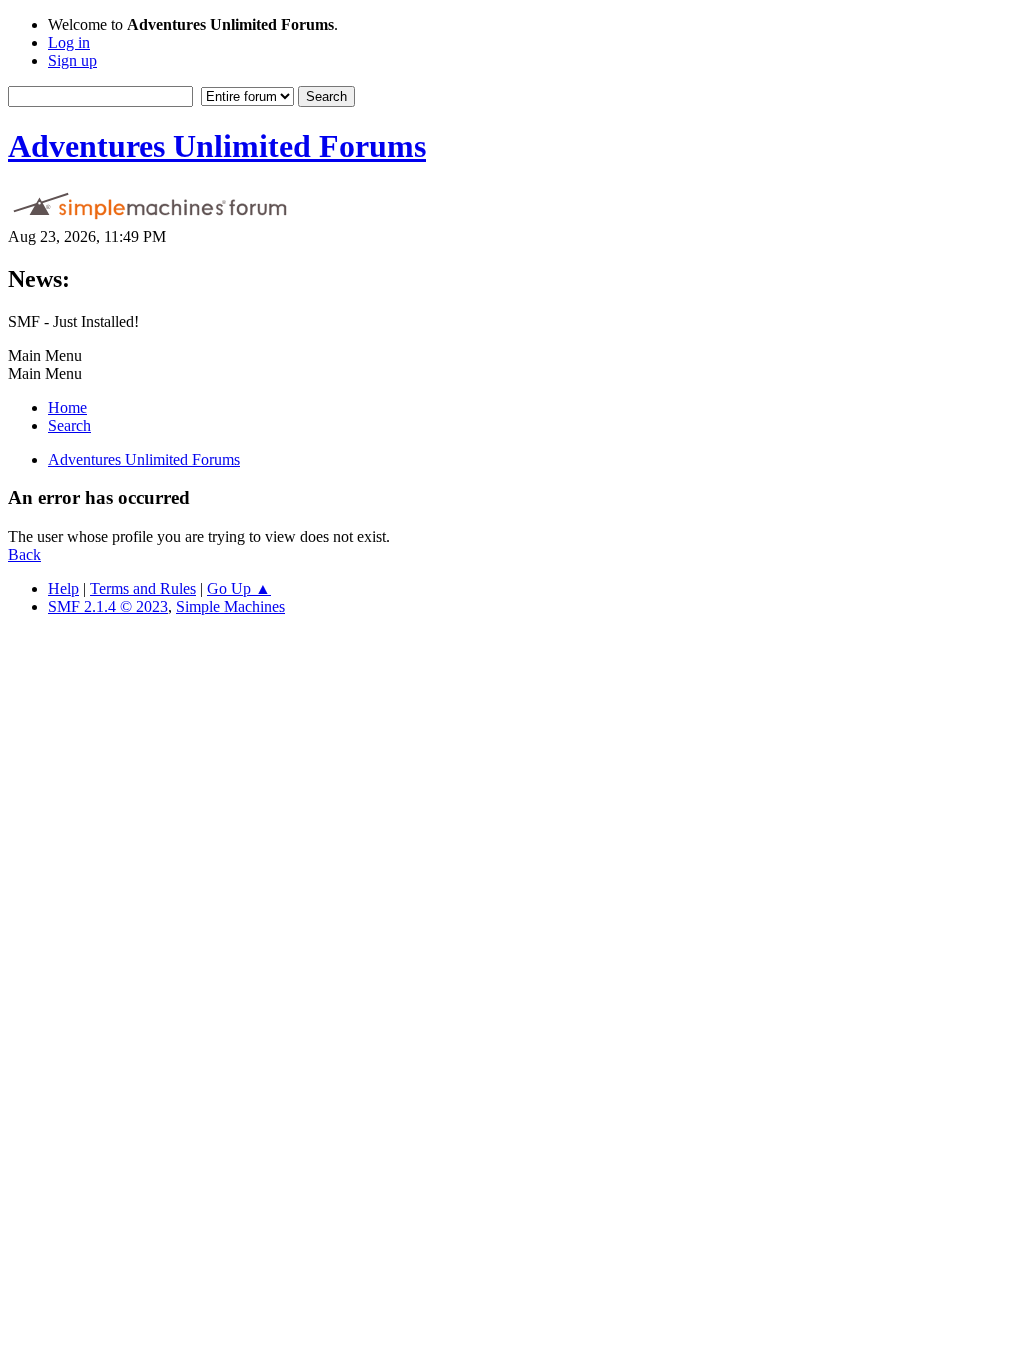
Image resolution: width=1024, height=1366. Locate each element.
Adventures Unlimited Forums (217, 146)
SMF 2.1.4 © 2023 (108, 606)
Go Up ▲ (239, 588)
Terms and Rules (143, 588)
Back (24, 554)
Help (63, 588)
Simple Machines (230, 606)
